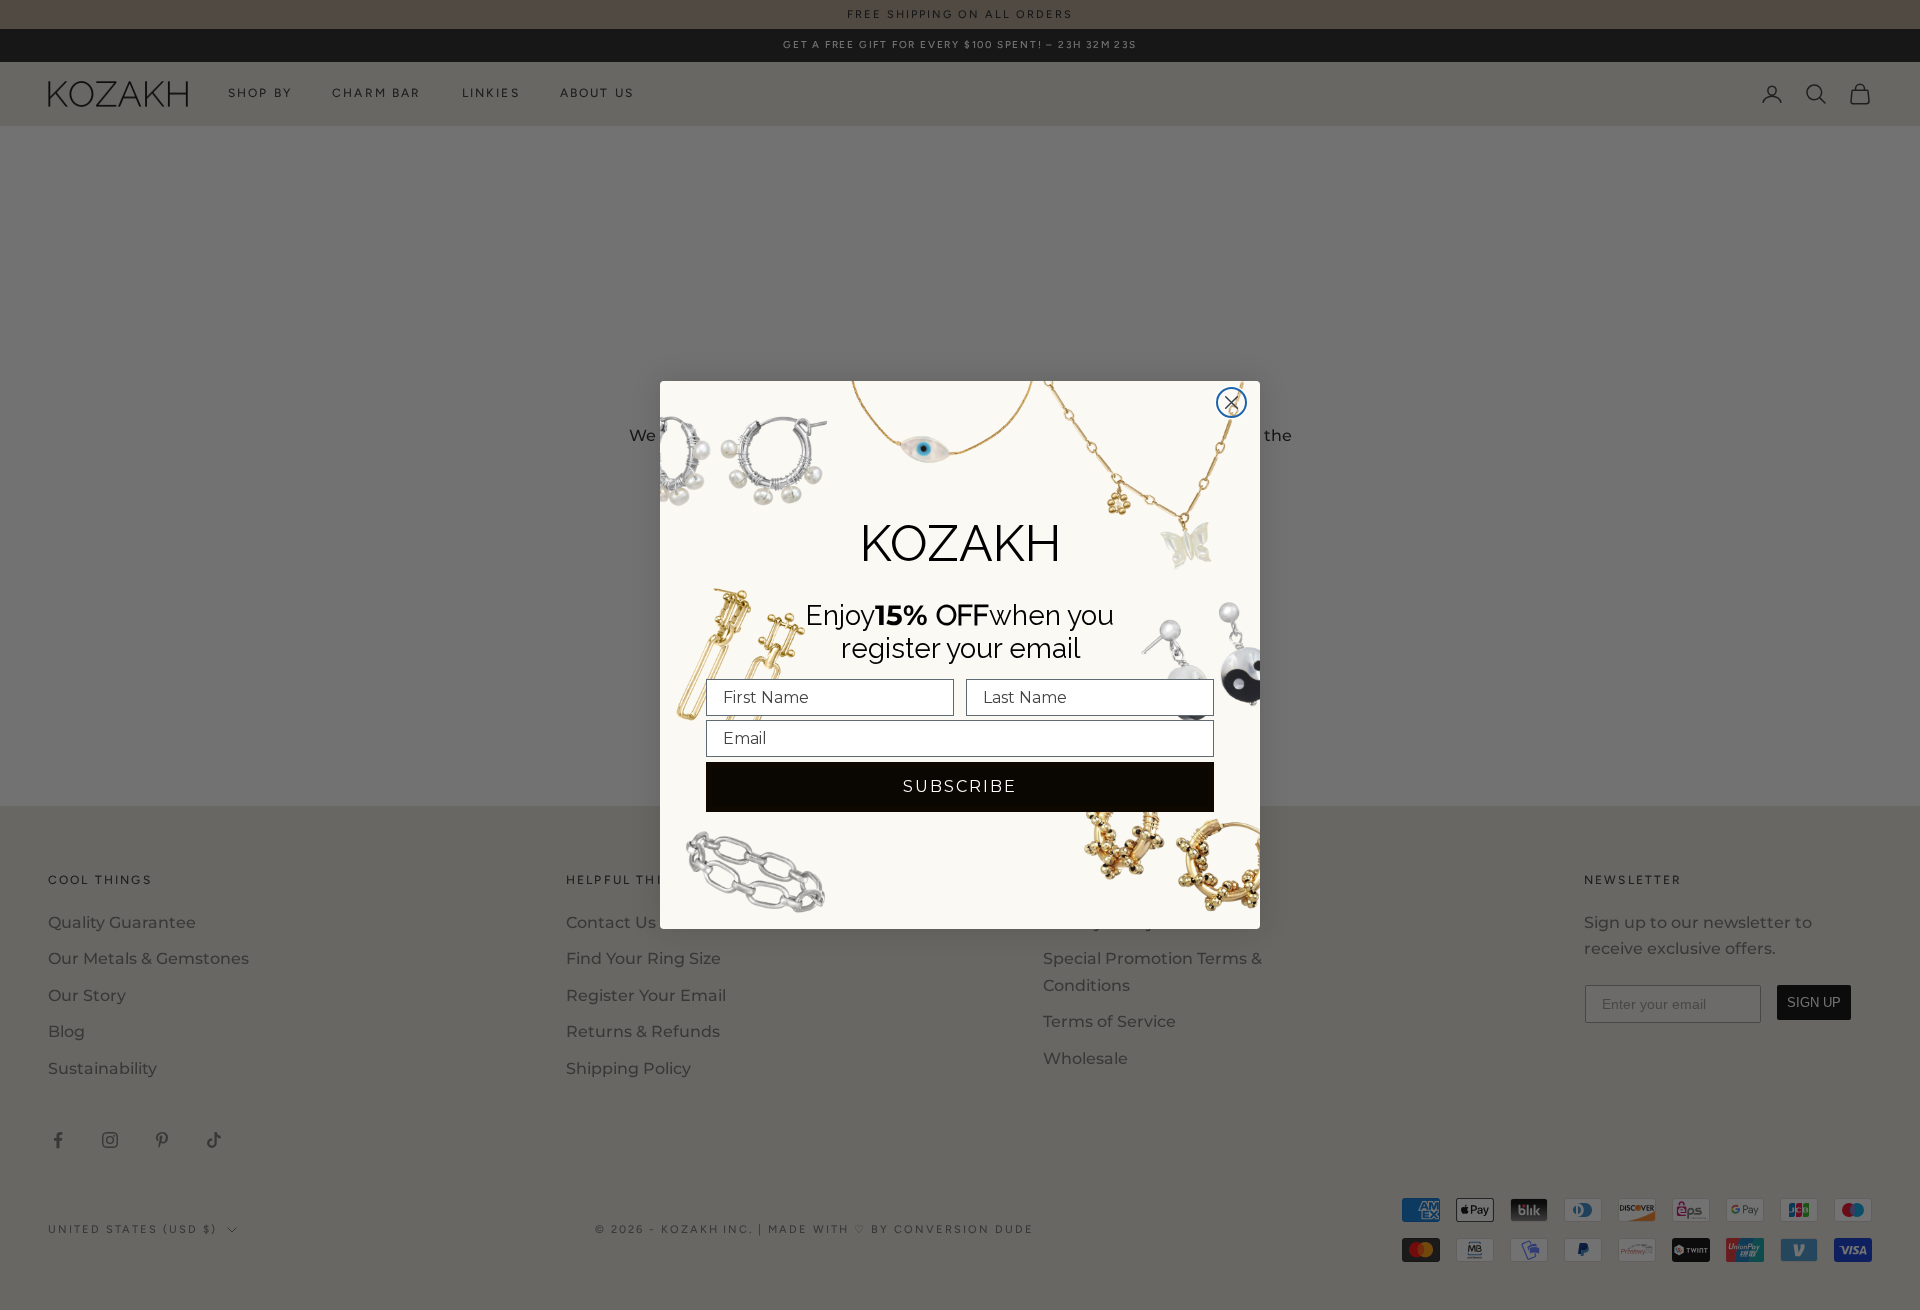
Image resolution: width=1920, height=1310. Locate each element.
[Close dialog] (1231, 402)
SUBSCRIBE (960, 786)
